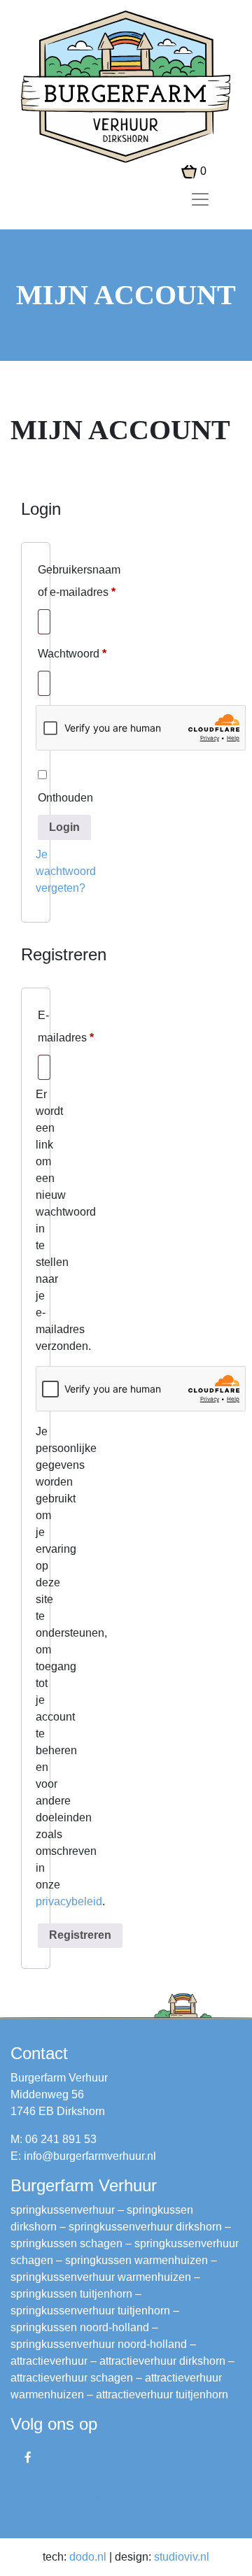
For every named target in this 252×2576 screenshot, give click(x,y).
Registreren (80, 1935)
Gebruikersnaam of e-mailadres (79, 581)
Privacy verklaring (55, 2494)
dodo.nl (88, 2557)
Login (64, 827)
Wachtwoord (72, 653)
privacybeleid (69, 1901)
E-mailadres (66, 1026)
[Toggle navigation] (200, 199)
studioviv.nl (182, 2557)
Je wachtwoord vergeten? (66, 871)
